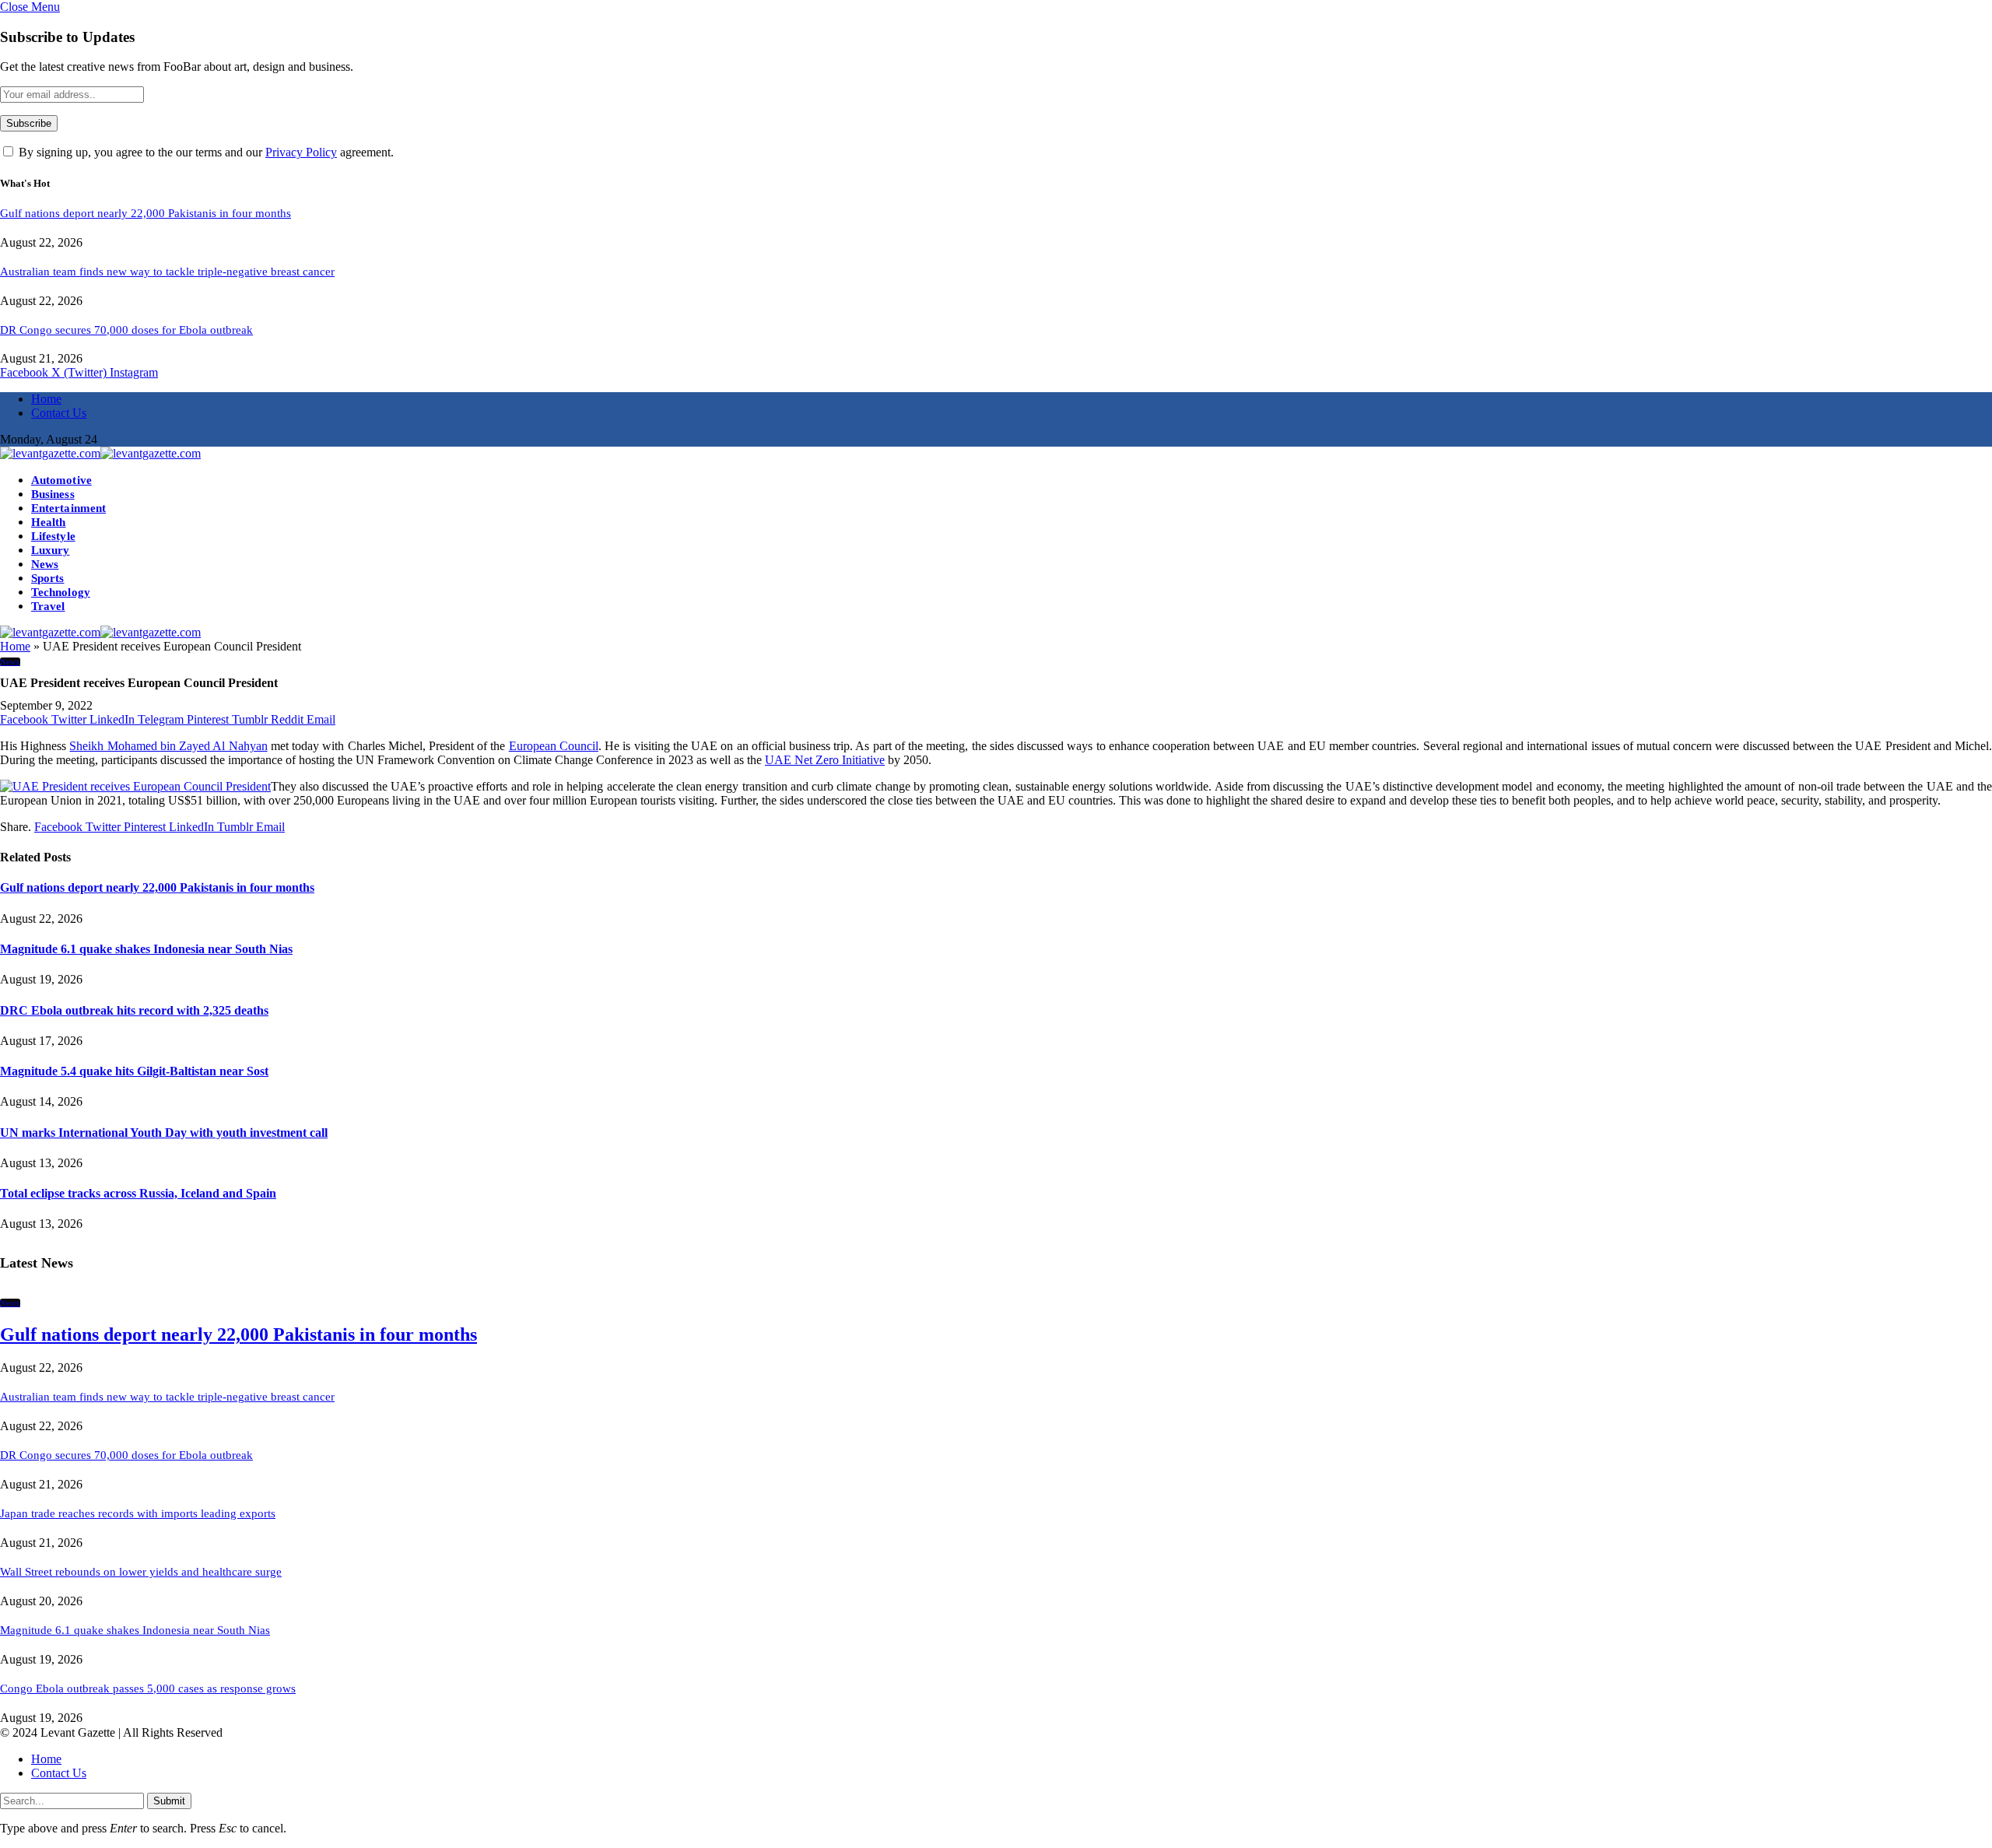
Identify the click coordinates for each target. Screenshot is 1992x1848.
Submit (169, 1801)
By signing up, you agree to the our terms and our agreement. (205, 152)
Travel (48, 606)
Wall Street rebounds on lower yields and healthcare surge (141, 1572)
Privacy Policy (301, 152)
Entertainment (68, 508)
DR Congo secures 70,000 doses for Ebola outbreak (126, 330)
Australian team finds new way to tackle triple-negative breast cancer (167, 272)
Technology (61, 592)
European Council (554, 746)
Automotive (61, 480)
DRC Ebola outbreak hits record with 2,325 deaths (134, 1010)
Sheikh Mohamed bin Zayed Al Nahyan (168, 746)
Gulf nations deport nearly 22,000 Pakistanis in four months (146, 213)
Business (53, 494)
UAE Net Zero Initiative (825, 760)
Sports (47, 578)
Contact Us (59, 413)
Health (48, 522)
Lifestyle (53, 536)
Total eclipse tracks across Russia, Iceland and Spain (138, 1193)
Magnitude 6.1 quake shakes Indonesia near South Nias (146, 949)
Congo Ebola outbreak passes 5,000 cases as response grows (148, 1688)
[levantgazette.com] (100, 453)
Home (46, 399)
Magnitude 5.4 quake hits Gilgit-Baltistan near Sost (134, 1071)
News (45, 564)
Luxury (50, 550)
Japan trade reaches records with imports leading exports (138, 1513)
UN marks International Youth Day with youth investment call (164, 1133)
